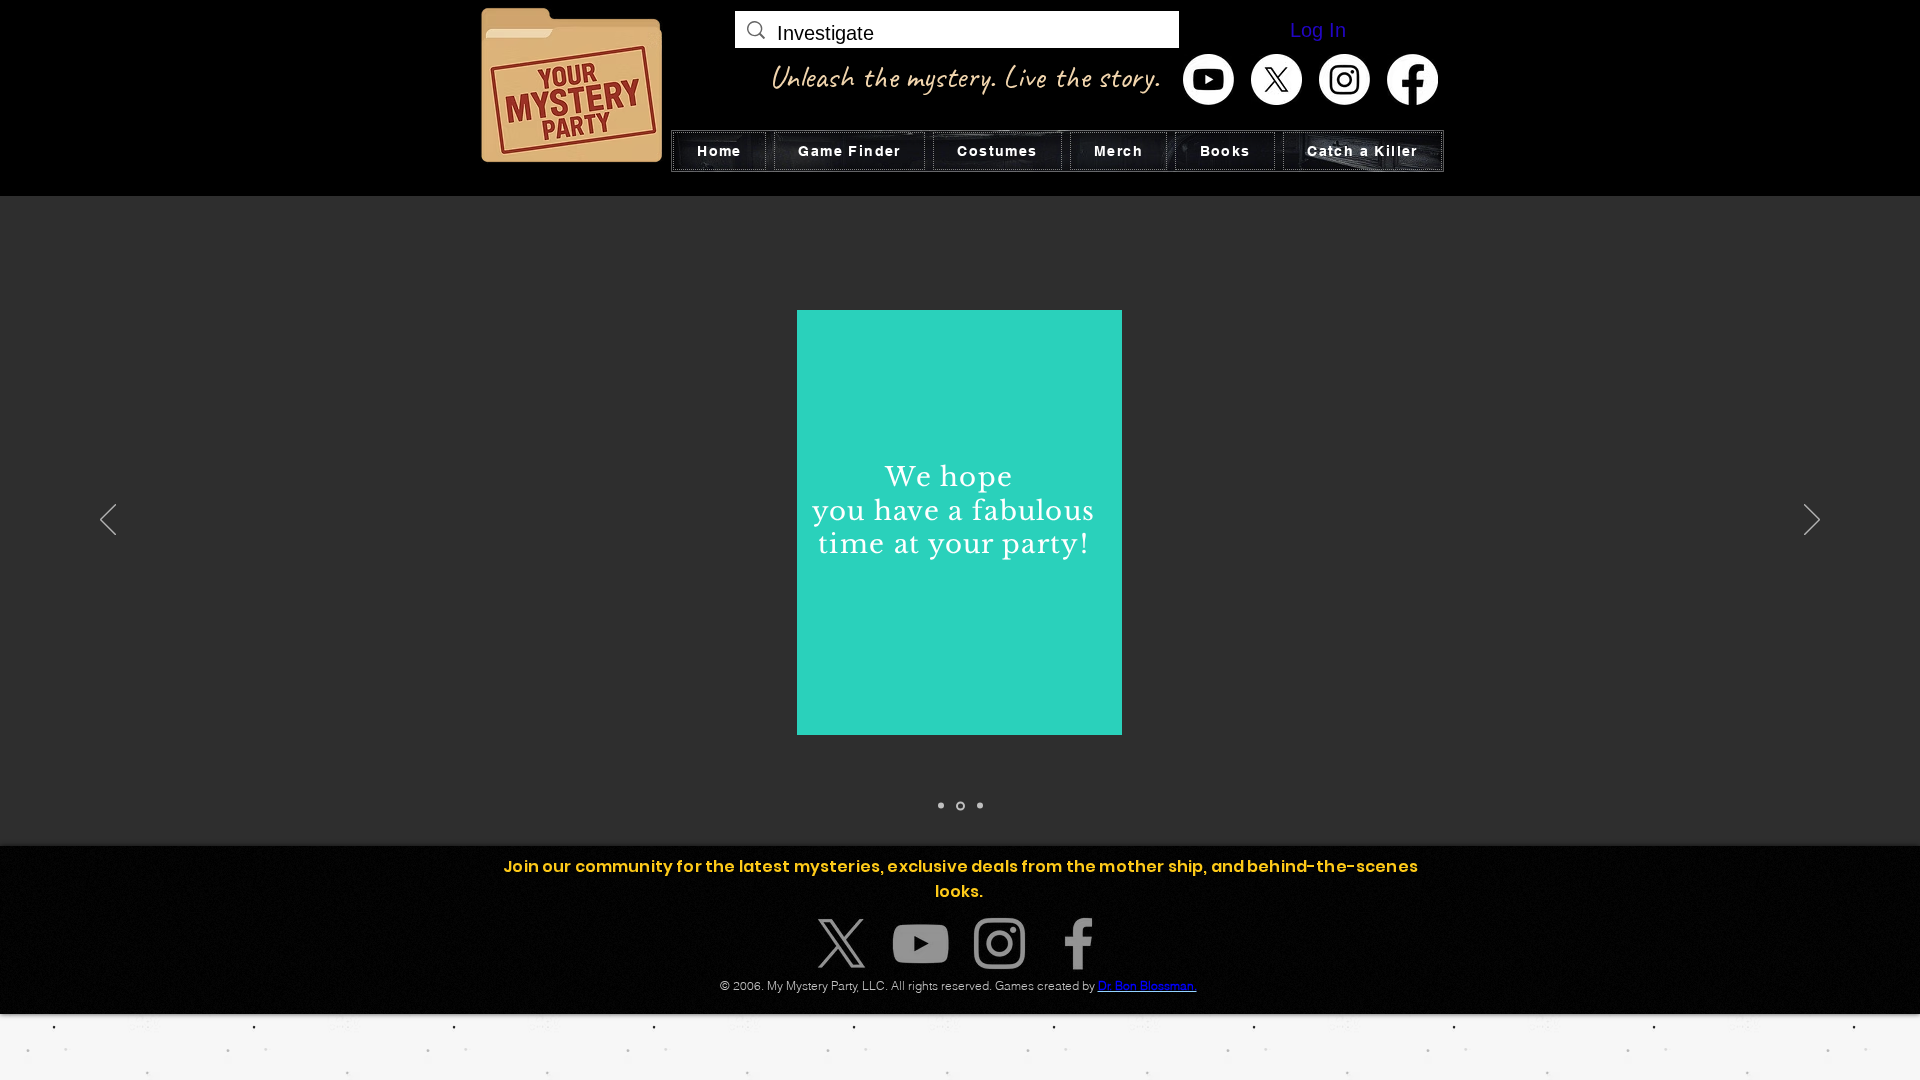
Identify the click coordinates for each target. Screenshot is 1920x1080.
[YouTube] (920, 943)
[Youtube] (1208, 79)
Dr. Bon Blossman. (1147, 985)
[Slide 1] (941, 806)
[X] (1276, 79)
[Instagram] (1344, 79)
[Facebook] (1412, 79)
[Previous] (108, 521)
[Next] (1812, 521)
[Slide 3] (978, 805)
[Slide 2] (959, 806)
